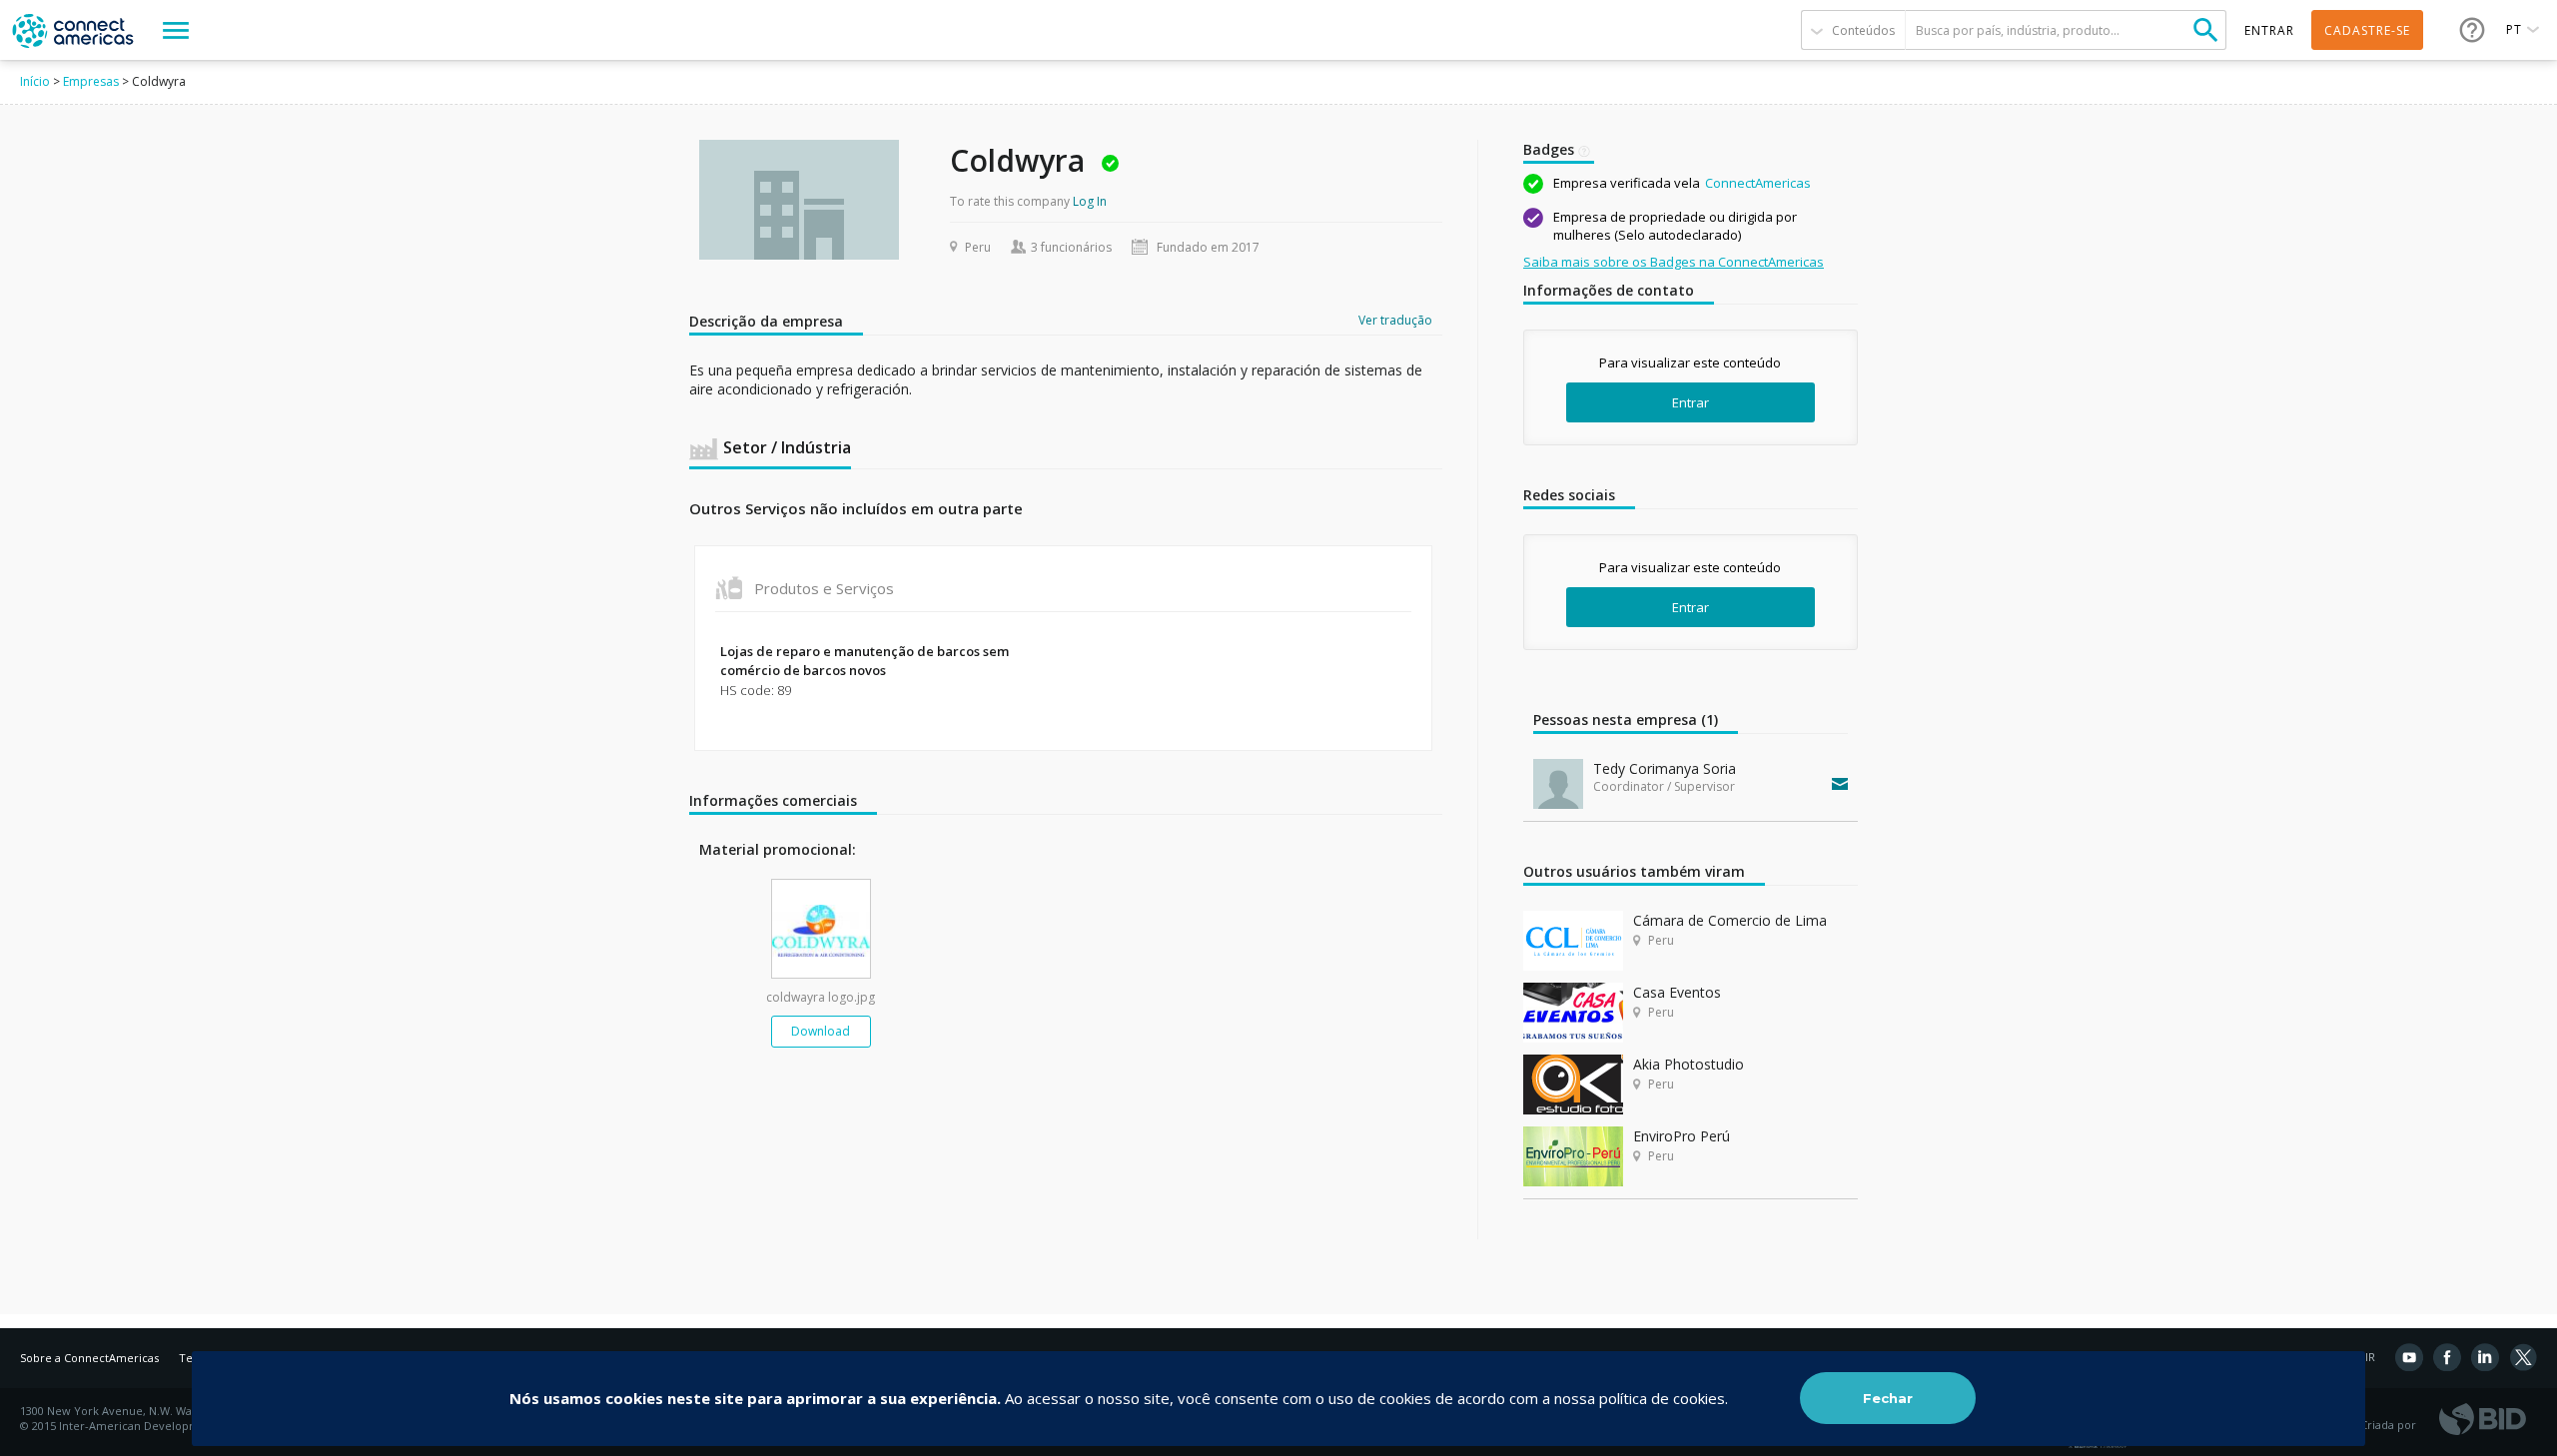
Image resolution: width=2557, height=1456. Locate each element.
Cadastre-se (2367, 30)
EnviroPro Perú (1682, 1136)
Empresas (91, 81)
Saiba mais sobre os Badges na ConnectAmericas (1674, 262)
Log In (1090, 201)
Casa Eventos (1677, 992)
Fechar (1888, 1398)
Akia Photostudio (1689, 1064)
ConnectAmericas (1758, 183)
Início (35, 81)
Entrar (1691, 402)
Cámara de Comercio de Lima (1730, 920)
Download (821, 1031)
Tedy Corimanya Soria (1665, 768)
